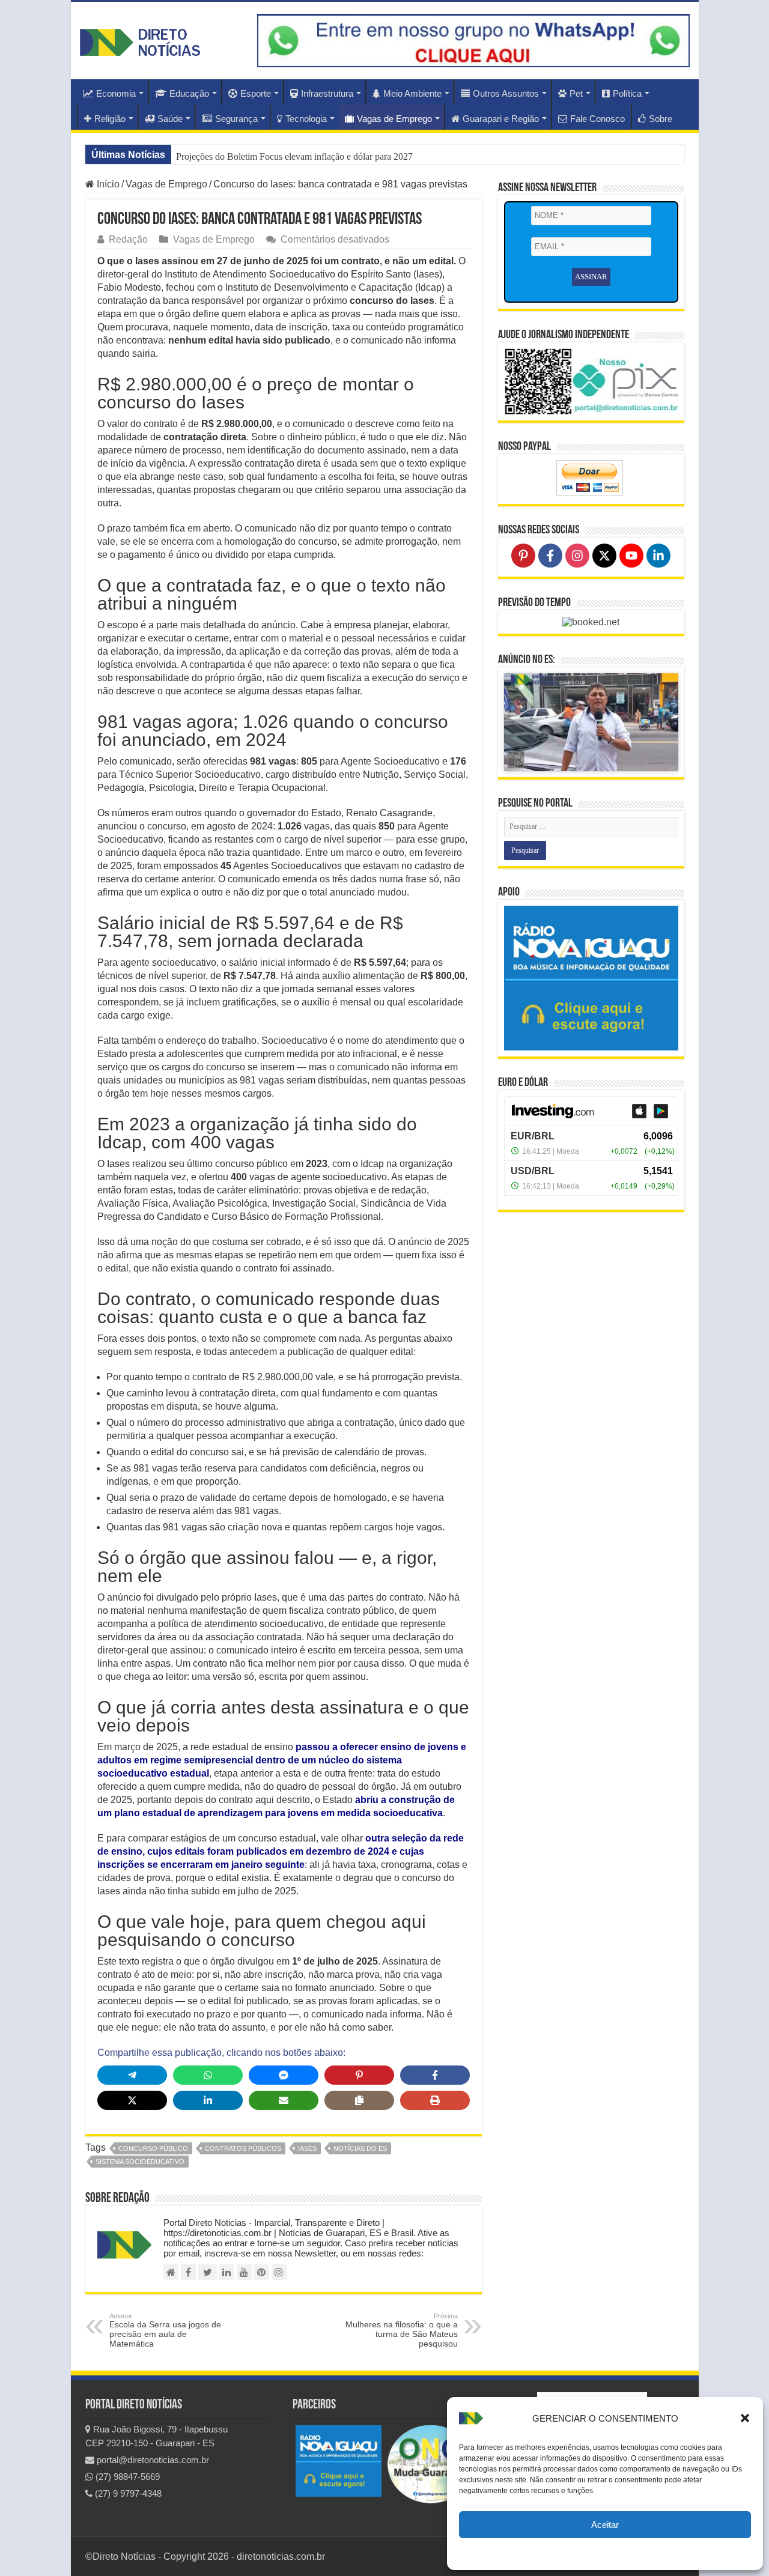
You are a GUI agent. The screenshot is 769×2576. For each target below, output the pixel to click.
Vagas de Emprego (394, 119)
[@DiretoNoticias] (208, 2272)
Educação (189, 93)
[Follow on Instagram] (577, 556)
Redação (128, 239)
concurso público (153, 2148)
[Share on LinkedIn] (208, 2100)
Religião (110, 119)
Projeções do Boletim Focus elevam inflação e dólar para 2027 (294, 156)
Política (627, 93)
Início (107, 184)
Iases (307, 2148)
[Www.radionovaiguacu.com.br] (339, 2460)
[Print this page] (435, 2100)
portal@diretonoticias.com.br (152, 2460)
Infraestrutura (327, 93)
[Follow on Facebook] (550, 556)
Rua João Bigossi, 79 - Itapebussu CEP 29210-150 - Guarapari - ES (157, 2436)
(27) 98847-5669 (126, 2477)
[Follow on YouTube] (631, 556)
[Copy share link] (359, 2100)
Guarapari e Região (501, 119)
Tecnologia (306, 119)
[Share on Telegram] (132, 2075)
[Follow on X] (604, 556)
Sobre (661, 119)
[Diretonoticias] (188, 2272)
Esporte (256, 93)
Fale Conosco (597, 119)
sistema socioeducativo (140, 2162)
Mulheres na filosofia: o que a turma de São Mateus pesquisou (402, 2330)
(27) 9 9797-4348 (127, 2493)
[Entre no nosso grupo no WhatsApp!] (473, 41)
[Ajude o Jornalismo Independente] (591, 380)
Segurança (236, 119)
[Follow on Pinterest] (523, 556)
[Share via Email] (284, 2100)
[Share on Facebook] (435, 2075)
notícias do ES (360, 2148)
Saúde (170, 119)
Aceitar (605, 2525)
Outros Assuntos (506, 93)
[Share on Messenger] (284, 2075)
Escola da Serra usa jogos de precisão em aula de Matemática (165, 2330)
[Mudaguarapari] (430, 2463)
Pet (576, 93)
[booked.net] (591, 621)
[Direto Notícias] (140, 40)
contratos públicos (243, 2148)
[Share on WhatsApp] (208, 2075)
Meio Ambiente (412, 93)
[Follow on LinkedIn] (658, 556)
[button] (745, 2418)
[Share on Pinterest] (359, 2075)
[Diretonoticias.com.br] (171, 2272)
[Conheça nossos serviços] (591, 978)
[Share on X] (132, 2100)
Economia (116, 93)
